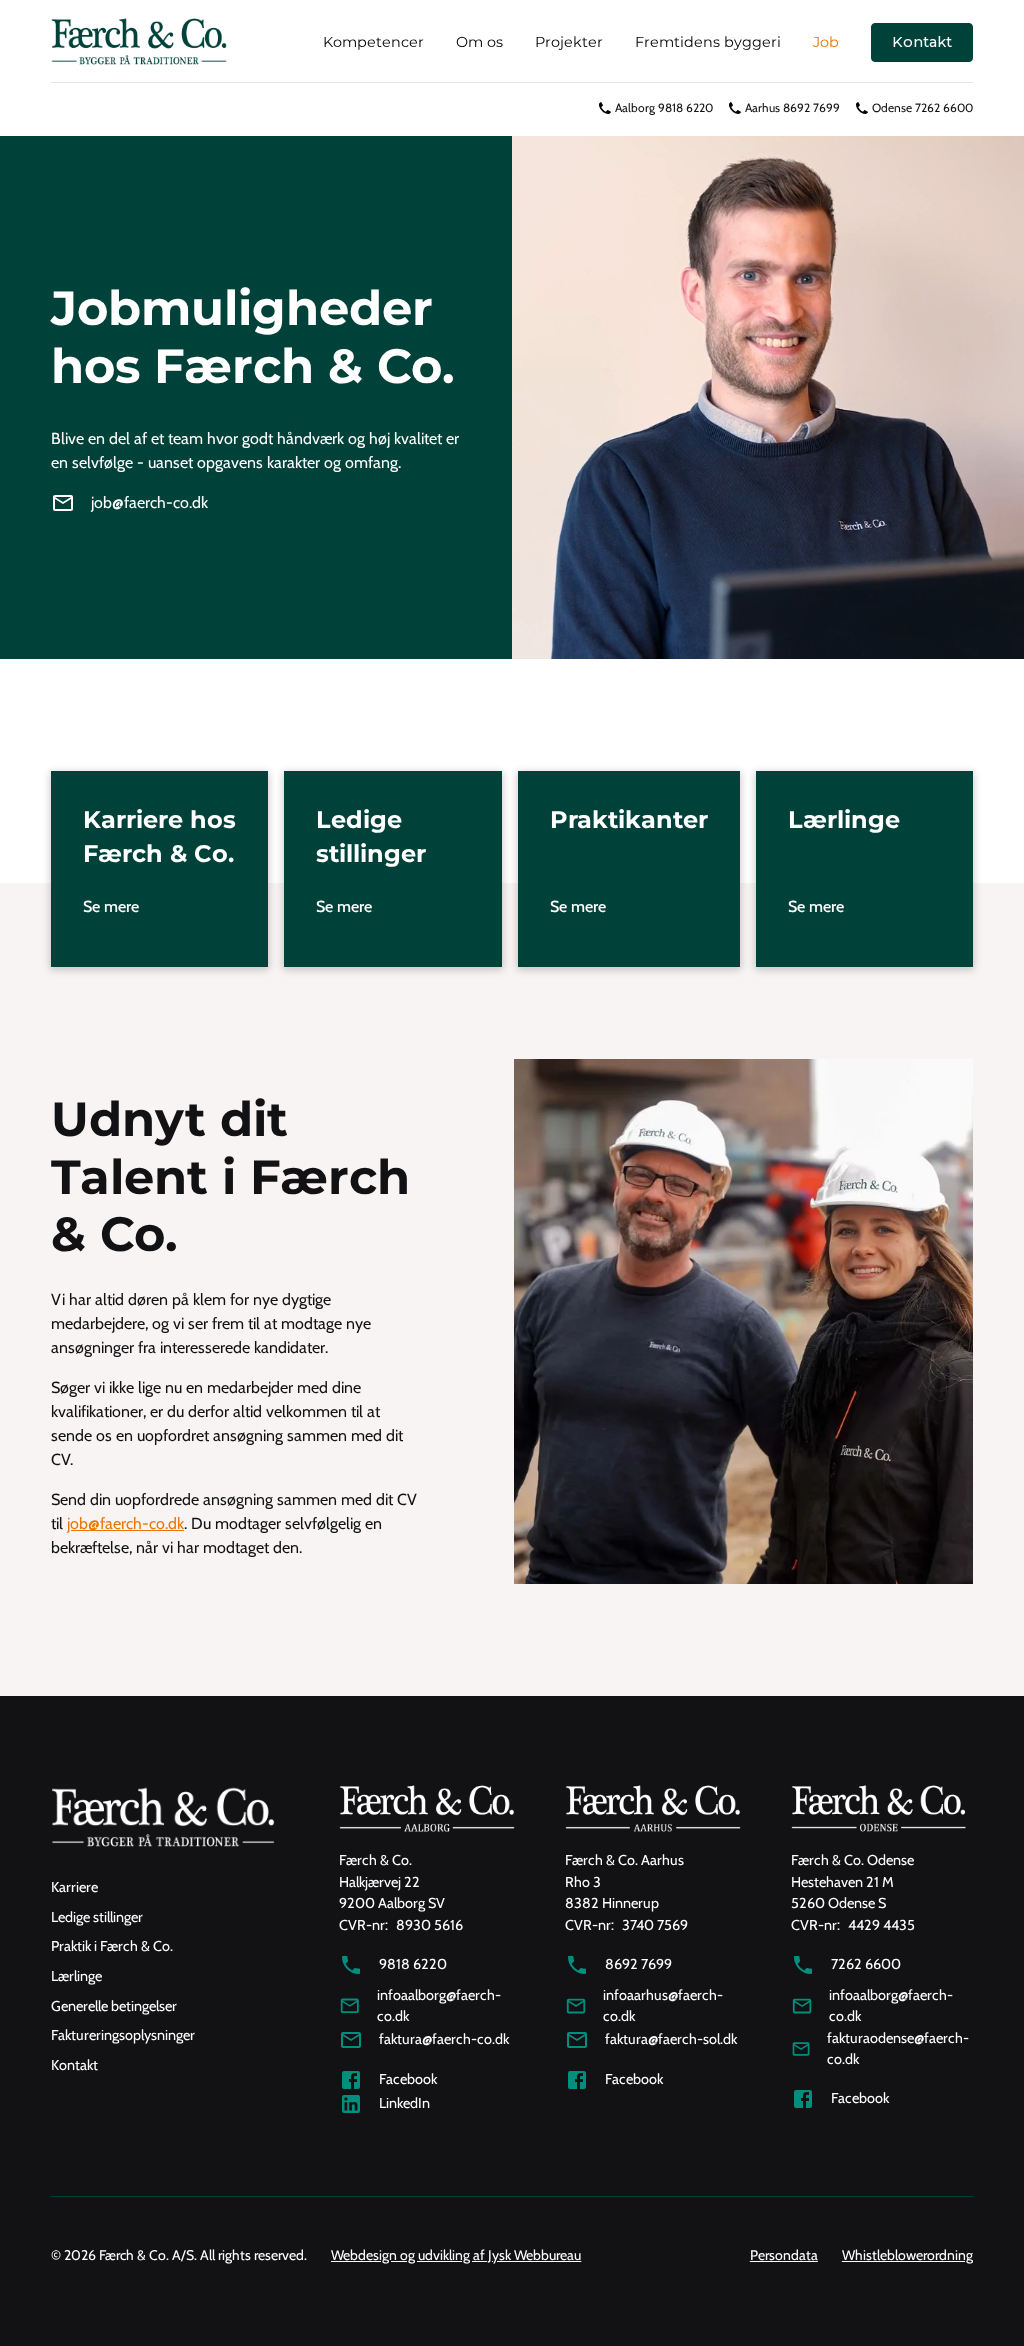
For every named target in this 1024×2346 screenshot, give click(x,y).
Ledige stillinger (97, 1917)
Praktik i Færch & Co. (112, 1946)
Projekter (569, 42)
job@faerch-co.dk (125, 1523)
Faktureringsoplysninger (123, 2035)
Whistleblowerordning (907, 2255)
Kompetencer (373, 42)
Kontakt (922, 42)
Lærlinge (76, 1976)
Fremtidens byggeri (708, 42)
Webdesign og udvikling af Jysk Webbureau (456, 2255)
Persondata (784, 2255)
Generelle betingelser (114, 2006)
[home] (139, 42)
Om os (479, 42)
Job (826, 42)
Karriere (74, 1887)
